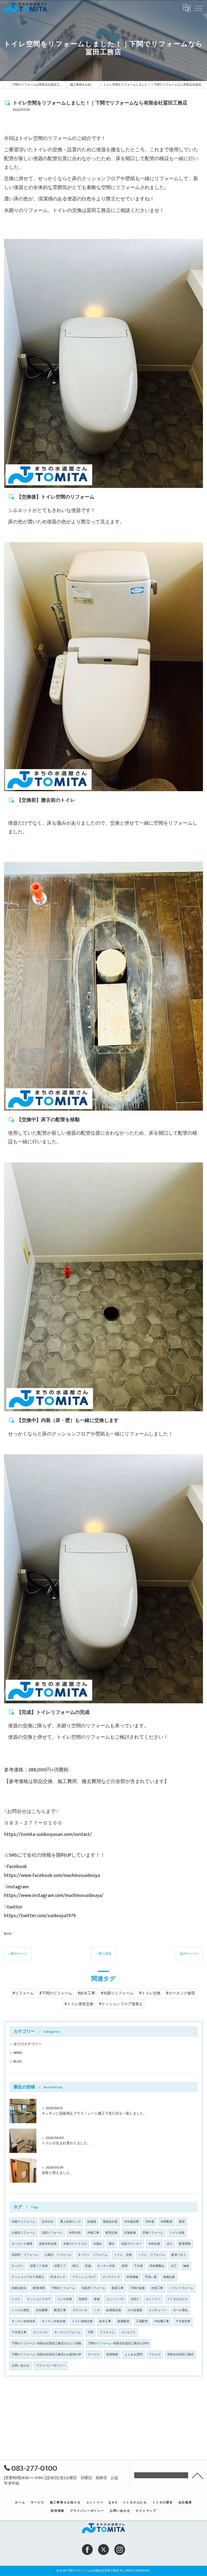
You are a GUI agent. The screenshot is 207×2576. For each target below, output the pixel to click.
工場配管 (142, 2321)
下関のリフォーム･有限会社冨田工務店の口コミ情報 (46, 2344)
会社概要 (42, 2310)
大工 (174, 2266)
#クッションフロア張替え (121, 2004)
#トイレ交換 (150, 1993)
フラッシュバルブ (84, 2277)
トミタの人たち (177, 2299)
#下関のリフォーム (56, 1993)
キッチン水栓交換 (54, 2321)
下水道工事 (19, 2332)
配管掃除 (185, 2244)
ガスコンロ (80, 2310)
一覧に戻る (103, 1954)
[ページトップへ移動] (198, 2475)
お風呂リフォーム (23, 2233)
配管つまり (179, 2255)
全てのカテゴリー (27, 2044)
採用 (125, 2266)
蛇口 (75, 2266)
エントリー (153, 2299)
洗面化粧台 (19, 2288)
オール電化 (180, 2310)
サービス (94, 2355)
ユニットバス (115, 2299)
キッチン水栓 (106, 2266)
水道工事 (157, 2288)
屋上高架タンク (70, 2222)
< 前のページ (18, 1954)
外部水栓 (75, 2233)
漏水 (112, 2244)
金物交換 (169, 2277)
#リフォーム (23, 1993)
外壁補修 (132, 2277)
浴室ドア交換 (39, 2266)
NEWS (18, 2053)
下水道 (138, 2266)
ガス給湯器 (135, 2310)
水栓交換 (154, 2244)
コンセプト (128, 2332)
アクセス (155, 2355)
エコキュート (158, 2310)
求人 (170, 2244)
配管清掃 (39, 2288)
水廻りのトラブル (75, 2244)
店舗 (88, 2266)
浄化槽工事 (162, 2321)
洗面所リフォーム (93, 2288)
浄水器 (150, 2222)
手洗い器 (151, 2277)
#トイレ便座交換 (79, 2004)
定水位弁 (48, 2222)
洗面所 (83, 2299)
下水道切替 (183, 2321)
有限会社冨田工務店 (180, 2355)
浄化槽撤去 (157, 2266)
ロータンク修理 (22, 2244)
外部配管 (167, 2222)
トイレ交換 (177, 2233)
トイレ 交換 (123, 2255)
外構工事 (93, 2233)
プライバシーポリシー (51, 2366)
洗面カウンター (131, 2244)
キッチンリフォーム (68, 2332)
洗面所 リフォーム (25, 2255)
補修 (186, 2266)
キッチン (18, 2266)
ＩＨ (97, 2310)
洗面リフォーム (52, 2233)
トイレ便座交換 (82, 2321)
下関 (90, 2332)
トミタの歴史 (20, 2310)
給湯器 (92, 2222)
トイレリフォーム (181, 2288)
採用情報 (112, 2355)
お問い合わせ (20, 2366)
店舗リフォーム (153, 2233)
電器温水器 (110, 2222)
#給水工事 (86, 1993)
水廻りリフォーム (23, 2222)
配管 (182, 2222)
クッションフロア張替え (28, 2277)
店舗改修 (130, 2233)
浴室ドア (60, 2266)
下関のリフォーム (63, 2288)
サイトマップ (146, 2511)
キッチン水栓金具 (23, 2321)
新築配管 (123, 2321)
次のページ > (189, 1954)
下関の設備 (137, 2288)
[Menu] (199, 8)
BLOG (8, 1934)
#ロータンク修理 (180, 1993)
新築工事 (118, 2288)
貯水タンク (58, 2277)
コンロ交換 (65, 2299)
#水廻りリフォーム (117, 1993)
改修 (97, 2299)
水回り (135, 2299)
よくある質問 (133, 2355)
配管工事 (60, 2310)
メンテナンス (111, 2277)
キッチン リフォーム (93, 2255)
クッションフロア (39, 2299)
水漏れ (98, 2244)
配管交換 (112, 2233)
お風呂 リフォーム (58, 2255)
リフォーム (107, 2332)
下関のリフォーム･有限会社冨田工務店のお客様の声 (46, 2355)
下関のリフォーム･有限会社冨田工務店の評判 (118, 2344)
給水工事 (105, 2321)
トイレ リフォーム (152, 2255)
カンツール (40, 2332)
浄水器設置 (131, 2222)
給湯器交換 (114, 2310)
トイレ (16, 2299)
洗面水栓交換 (48, 2244)
